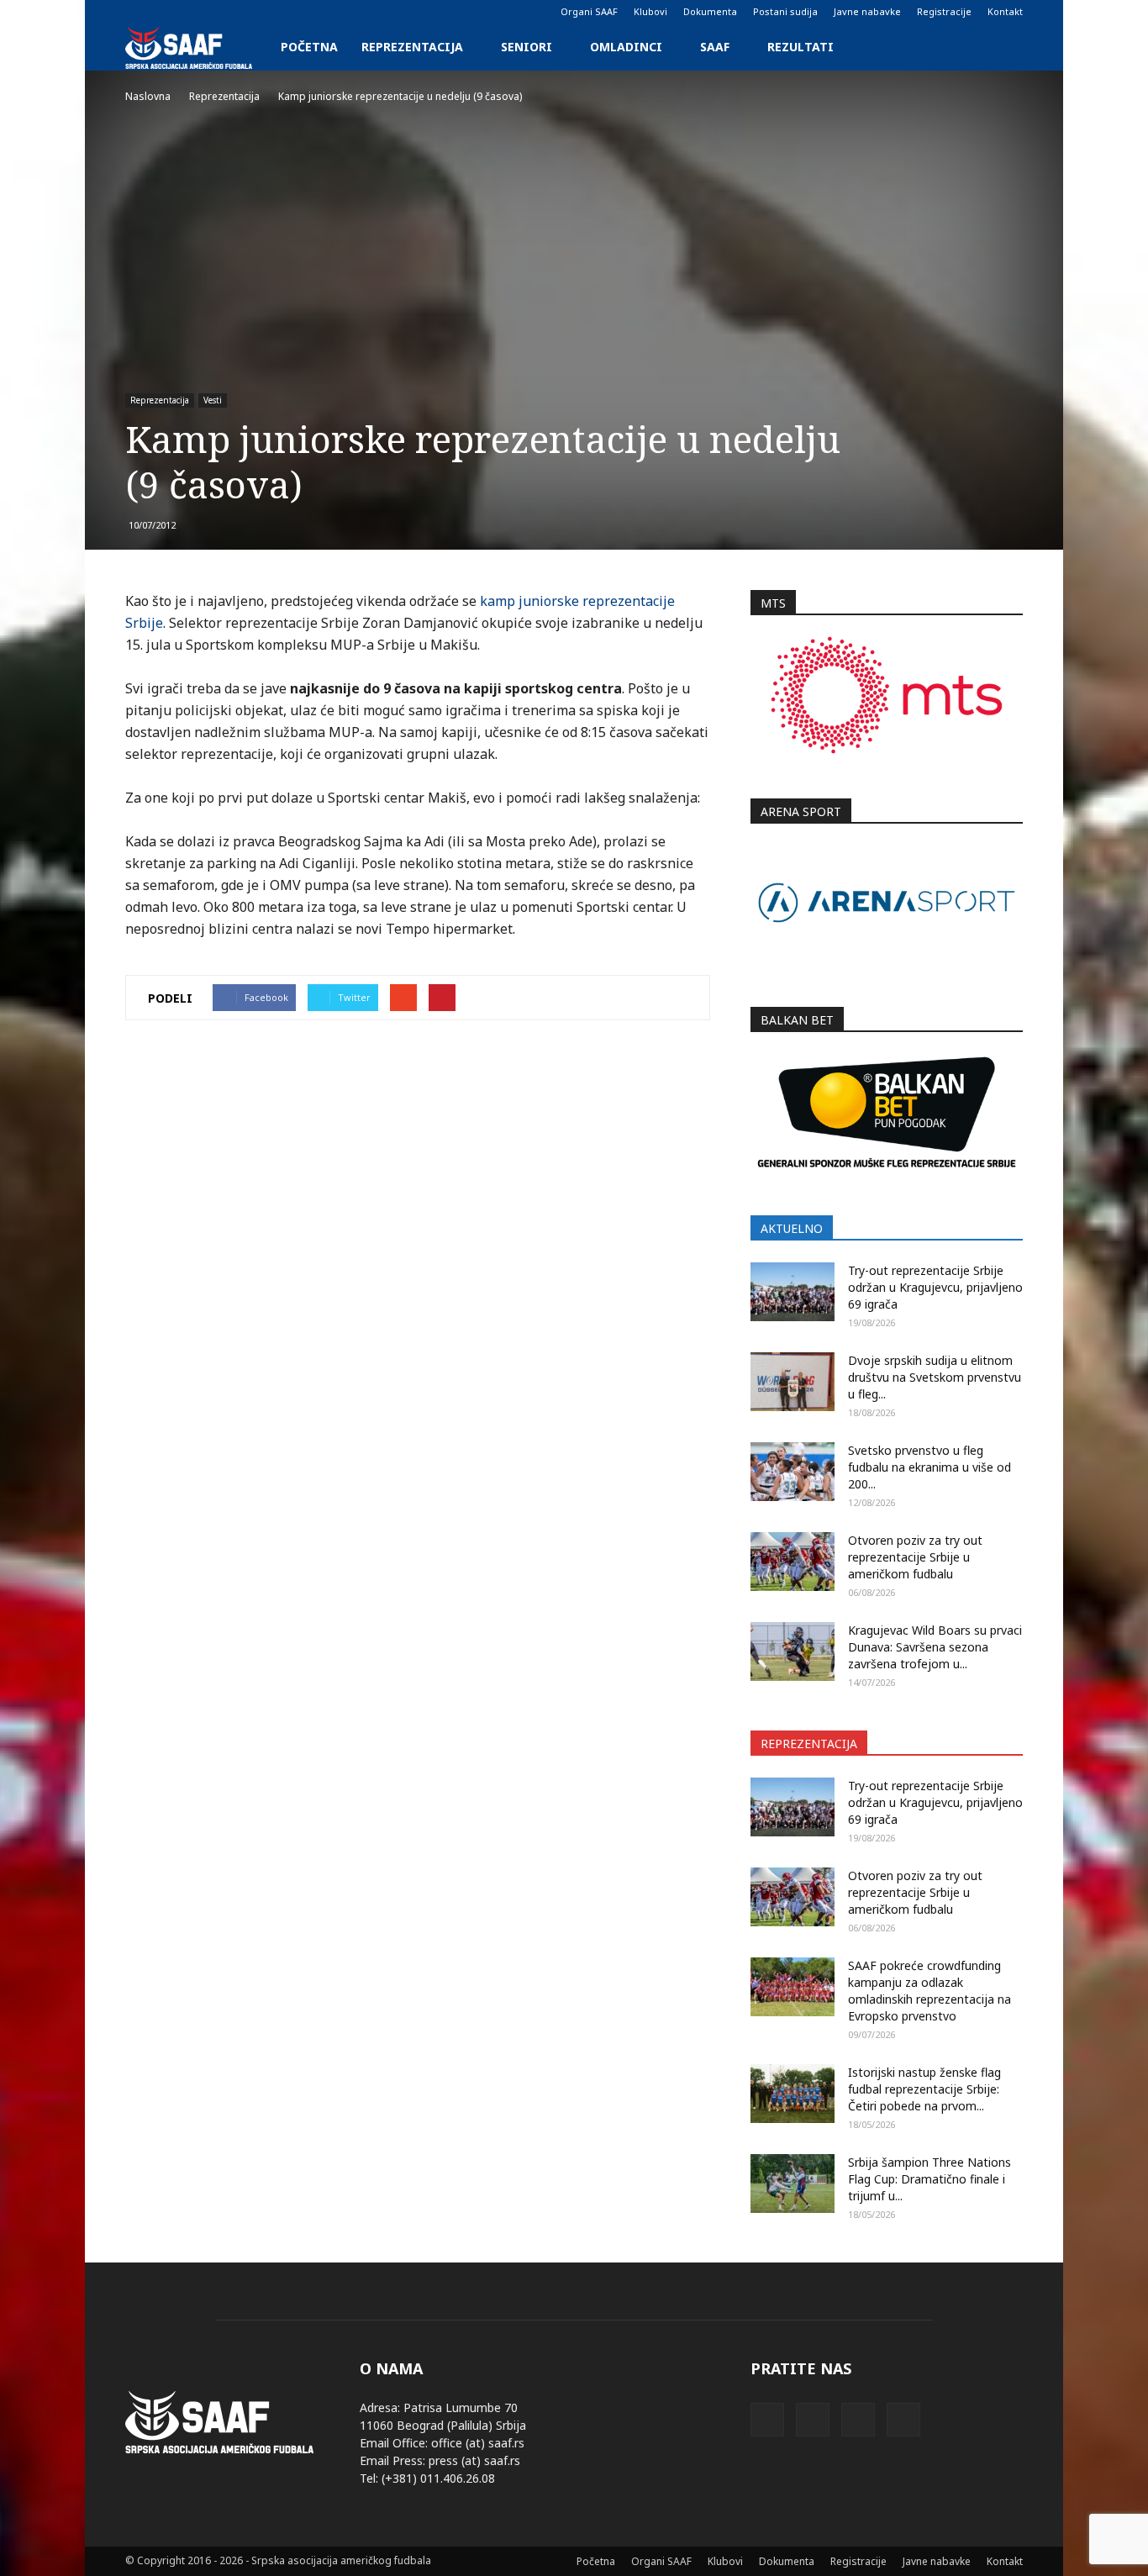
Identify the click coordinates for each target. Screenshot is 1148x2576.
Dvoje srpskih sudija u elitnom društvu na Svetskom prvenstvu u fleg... (935, 1377)
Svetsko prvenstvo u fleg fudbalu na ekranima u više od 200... (929, 1467)
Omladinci (626, 47)
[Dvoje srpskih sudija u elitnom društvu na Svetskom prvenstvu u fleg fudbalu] (793, 1382)
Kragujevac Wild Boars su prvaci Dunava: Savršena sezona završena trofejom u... (935, 1647)
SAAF (715, 47)
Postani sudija (785, 11)
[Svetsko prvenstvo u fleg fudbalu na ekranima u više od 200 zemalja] (793, 1472)
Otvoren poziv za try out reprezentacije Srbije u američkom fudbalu (915, 1557)
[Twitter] (193, 12)
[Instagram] (166, 12)
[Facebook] (138, 12)
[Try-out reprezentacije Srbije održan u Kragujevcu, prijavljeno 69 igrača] (793, 1292)
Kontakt (1005, 11)
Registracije (944, 11)
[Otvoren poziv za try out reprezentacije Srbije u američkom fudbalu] (793, 1562)
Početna (309, 47)
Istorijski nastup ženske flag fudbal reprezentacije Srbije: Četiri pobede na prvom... (924, 2089)
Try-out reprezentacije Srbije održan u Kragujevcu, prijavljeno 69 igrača (935, 1287)
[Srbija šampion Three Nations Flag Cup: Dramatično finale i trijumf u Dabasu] (793, 2184)
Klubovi (650, 11)
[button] (1003, 47)
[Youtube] (221, 12)
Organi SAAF (589, 11)
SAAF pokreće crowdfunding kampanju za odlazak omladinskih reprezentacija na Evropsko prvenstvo (929, 1991)
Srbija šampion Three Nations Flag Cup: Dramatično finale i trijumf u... (929, 2179)
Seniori (527, 47)
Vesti (213, 400)
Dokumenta (710, 11)
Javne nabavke (867, 11)
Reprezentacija (412, 47)
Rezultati (800, 47)
